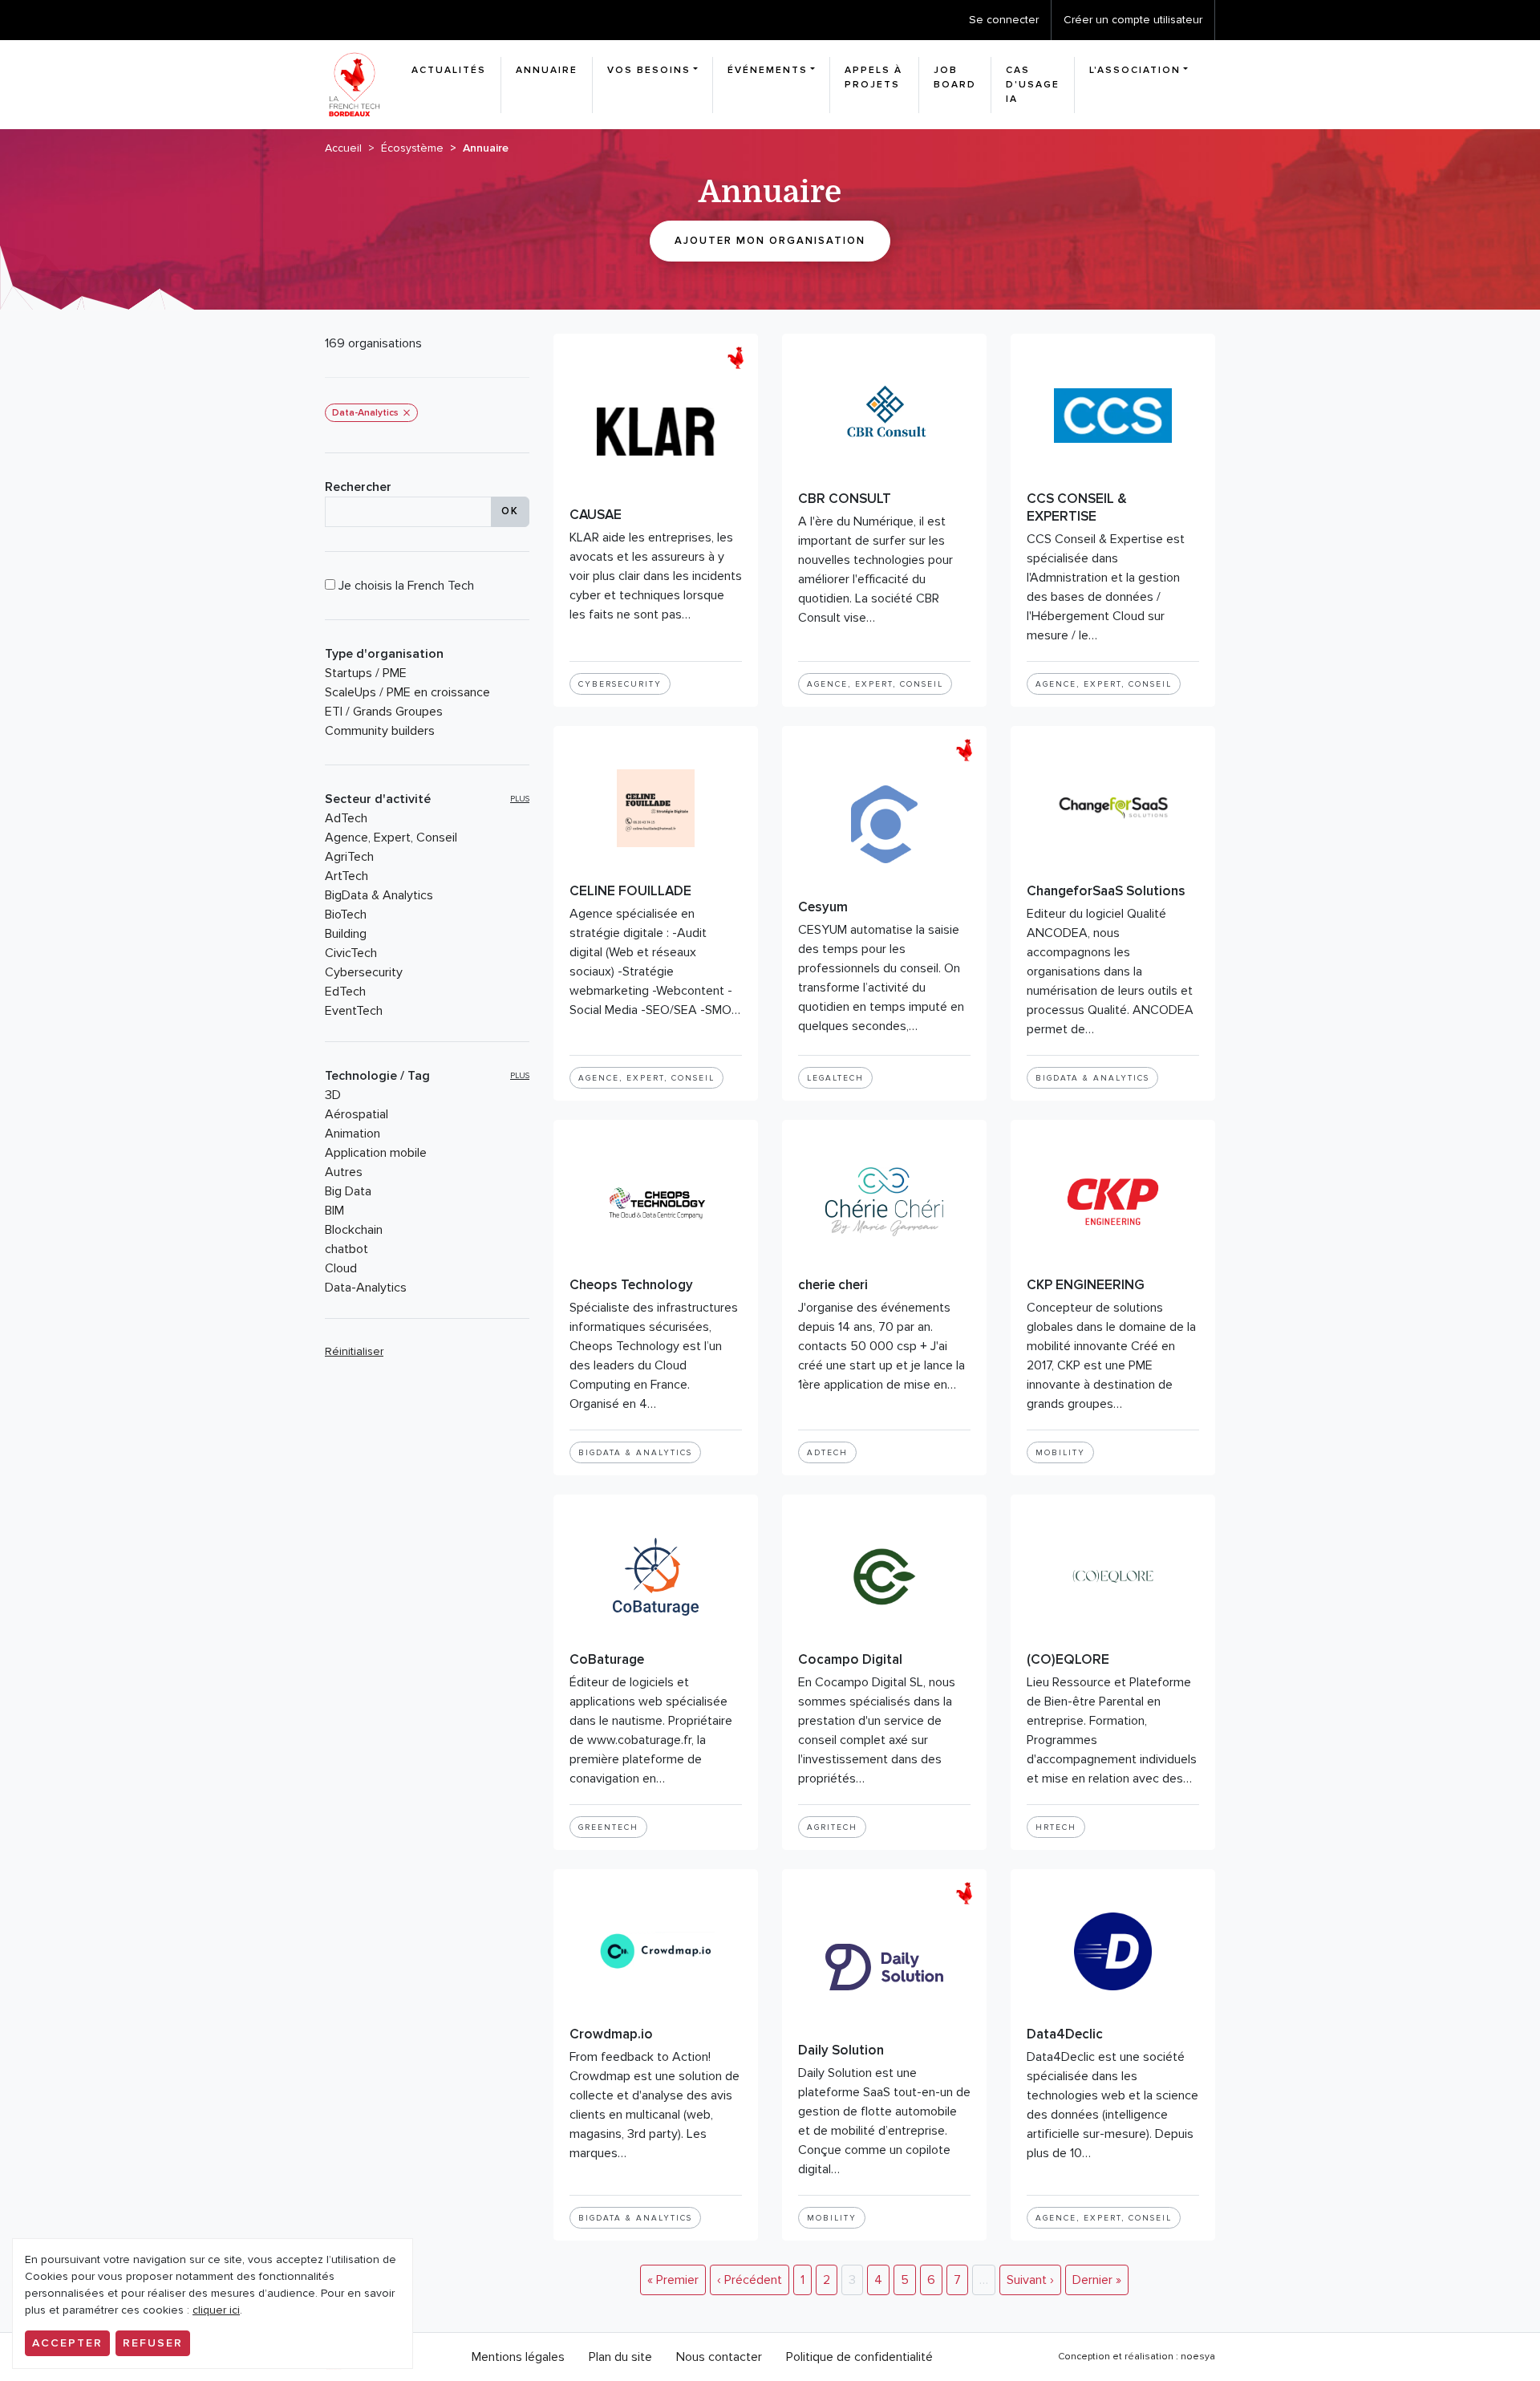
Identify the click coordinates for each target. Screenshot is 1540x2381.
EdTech (345, 992)
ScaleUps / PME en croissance (407, 692)
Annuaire (547, 70)
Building (346, 934)
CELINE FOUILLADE (630, 891)
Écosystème (412, 148)
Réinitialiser (354, 1351)
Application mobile (376, 1153)
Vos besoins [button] (649, 70)
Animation (353, 1134)
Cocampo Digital (850, 1659)
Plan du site (620, 2357)
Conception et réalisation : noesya (1137, 2357)
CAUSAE (596, 515)
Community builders (380, 731)
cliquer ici (216, 2310)
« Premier (673, 2280)
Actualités (449, 70)
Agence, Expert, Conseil (391, 838)
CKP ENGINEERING (1086, 1285)
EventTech (354, 1011)
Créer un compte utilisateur (1133, 20)
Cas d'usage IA (1033, 85)
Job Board (955, 77)
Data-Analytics (366, 1288)
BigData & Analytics (379, 895)
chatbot (346, 1249)
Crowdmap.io (611, 2034)
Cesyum (823, 907)
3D (333, 1095)
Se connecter (1004, 20)
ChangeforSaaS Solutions (1106, 891)
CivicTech (351, 953)
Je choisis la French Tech (405, 586)
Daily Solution (841, 2050)
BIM (334, 1211)
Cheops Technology (631, 1285)
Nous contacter (719, 2357)
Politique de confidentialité (859, 2357)
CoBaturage (607, 1659)
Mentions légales (518, 2357)
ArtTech (346, 876)
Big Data (348, 1191)
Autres (344, 1172)
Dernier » (1097, 2280)
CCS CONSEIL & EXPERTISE (1077, 507)
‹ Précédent (750, 2280)
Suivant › (1030, 2280)
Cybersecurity (364, 972)
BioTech (346, 915)
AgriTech (349, 857)
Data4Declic (1065, 2034)
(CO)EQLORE (1068, 1659)
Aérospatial (357, 1114)
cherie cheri (833, 1285)
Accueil (343, 148)
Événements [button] (768, 70)
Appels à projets (873, 77)
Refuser (153, 2343)
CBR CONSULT (845, 499)
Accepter (67, 2343)
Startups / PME (366, 673)
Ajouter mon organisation (770, 241)
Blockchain (354, 1230)
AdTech (346, 818)
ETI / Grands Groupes (384, 712)
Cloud (341, 1268)
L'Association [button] (1135, 70)
